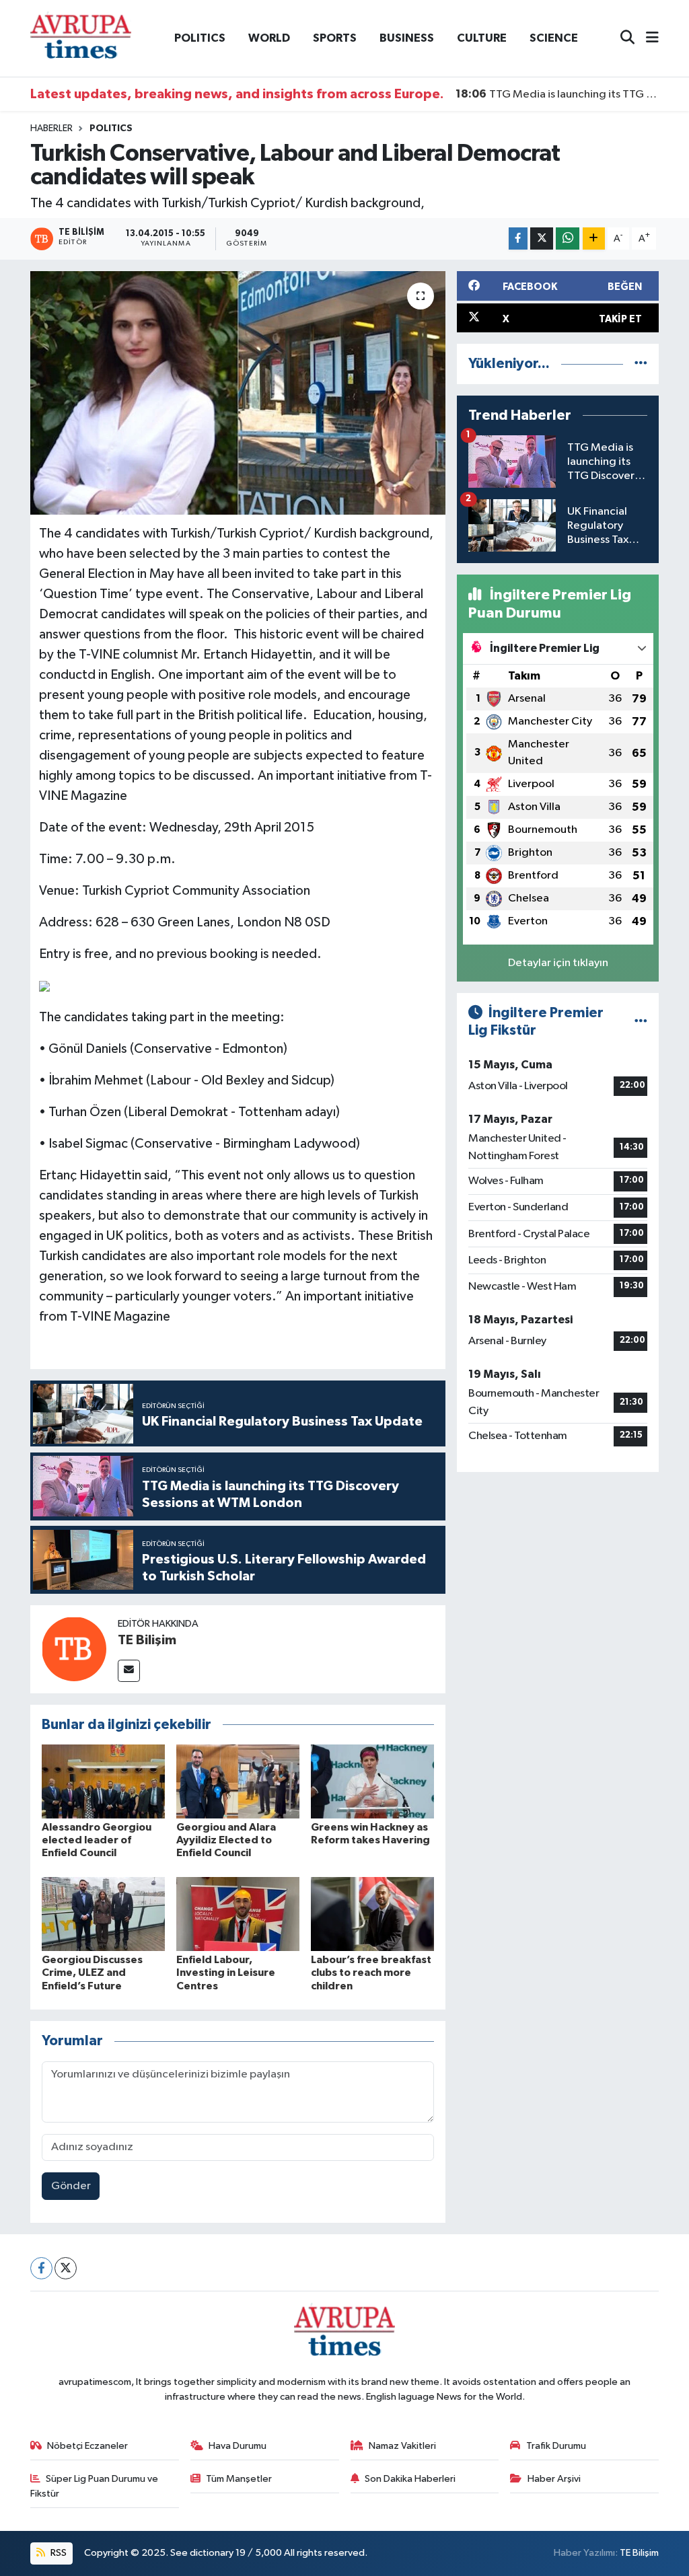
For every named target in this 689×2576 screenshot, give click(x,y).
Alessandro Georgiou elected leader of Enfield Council (97, 1840)
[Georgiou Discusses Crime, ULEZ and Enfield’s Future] (103, 1914)
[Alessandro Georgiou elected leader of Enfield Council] (103, 1781)
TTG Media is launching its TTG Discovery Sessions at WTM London (557, 94)
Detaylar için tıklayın (558, 963)
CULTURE (482, 38)
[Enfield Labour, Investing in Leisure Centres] (238, 1914)
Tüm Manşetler (239, 2479)
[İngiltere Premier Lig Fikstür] (641, 1022)
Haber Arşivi (554, 2479)
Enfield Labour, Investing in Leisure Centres (226, 1973)
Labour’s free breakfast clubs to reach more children (371, 1973)
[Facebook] (41, 2268)
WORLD (269, 38)
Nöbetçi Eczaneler (87, 2446)
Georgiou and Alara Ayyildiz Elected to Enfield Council (226, 1840)
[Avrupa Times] (81, 38)
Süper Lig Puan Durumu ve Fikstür (95, 2486)
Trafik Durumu (556, 2446)
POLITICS (200, 38)
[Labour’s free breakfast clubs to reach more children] (372, 1914)
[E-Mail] (129, 1671)
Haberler (51, 128)
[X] (66, 2268)
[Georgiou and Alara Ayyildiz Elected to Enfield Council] (238, 1781)
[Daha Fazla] (594, 238)
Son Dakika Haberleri (410, 2479)
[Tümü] (641, 364)
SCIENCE (554, 38)
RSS (58, 2553)
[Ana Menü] (647, 39)
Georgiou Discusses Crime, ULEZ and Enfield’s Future (92, 1973)
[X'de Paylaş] (542, 238)
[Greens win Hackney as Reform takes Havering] (372, 1781)
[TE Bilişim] (74, 1649)
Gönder (71, 2186)
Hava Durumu (238, 2446)
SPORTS (335, 38)
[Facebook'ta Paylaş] (518, 238)
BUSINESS (407, 38)
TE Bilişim (147, 1640)
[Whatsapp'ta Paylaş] (568, 238)
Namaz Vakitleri (402, 2446)
